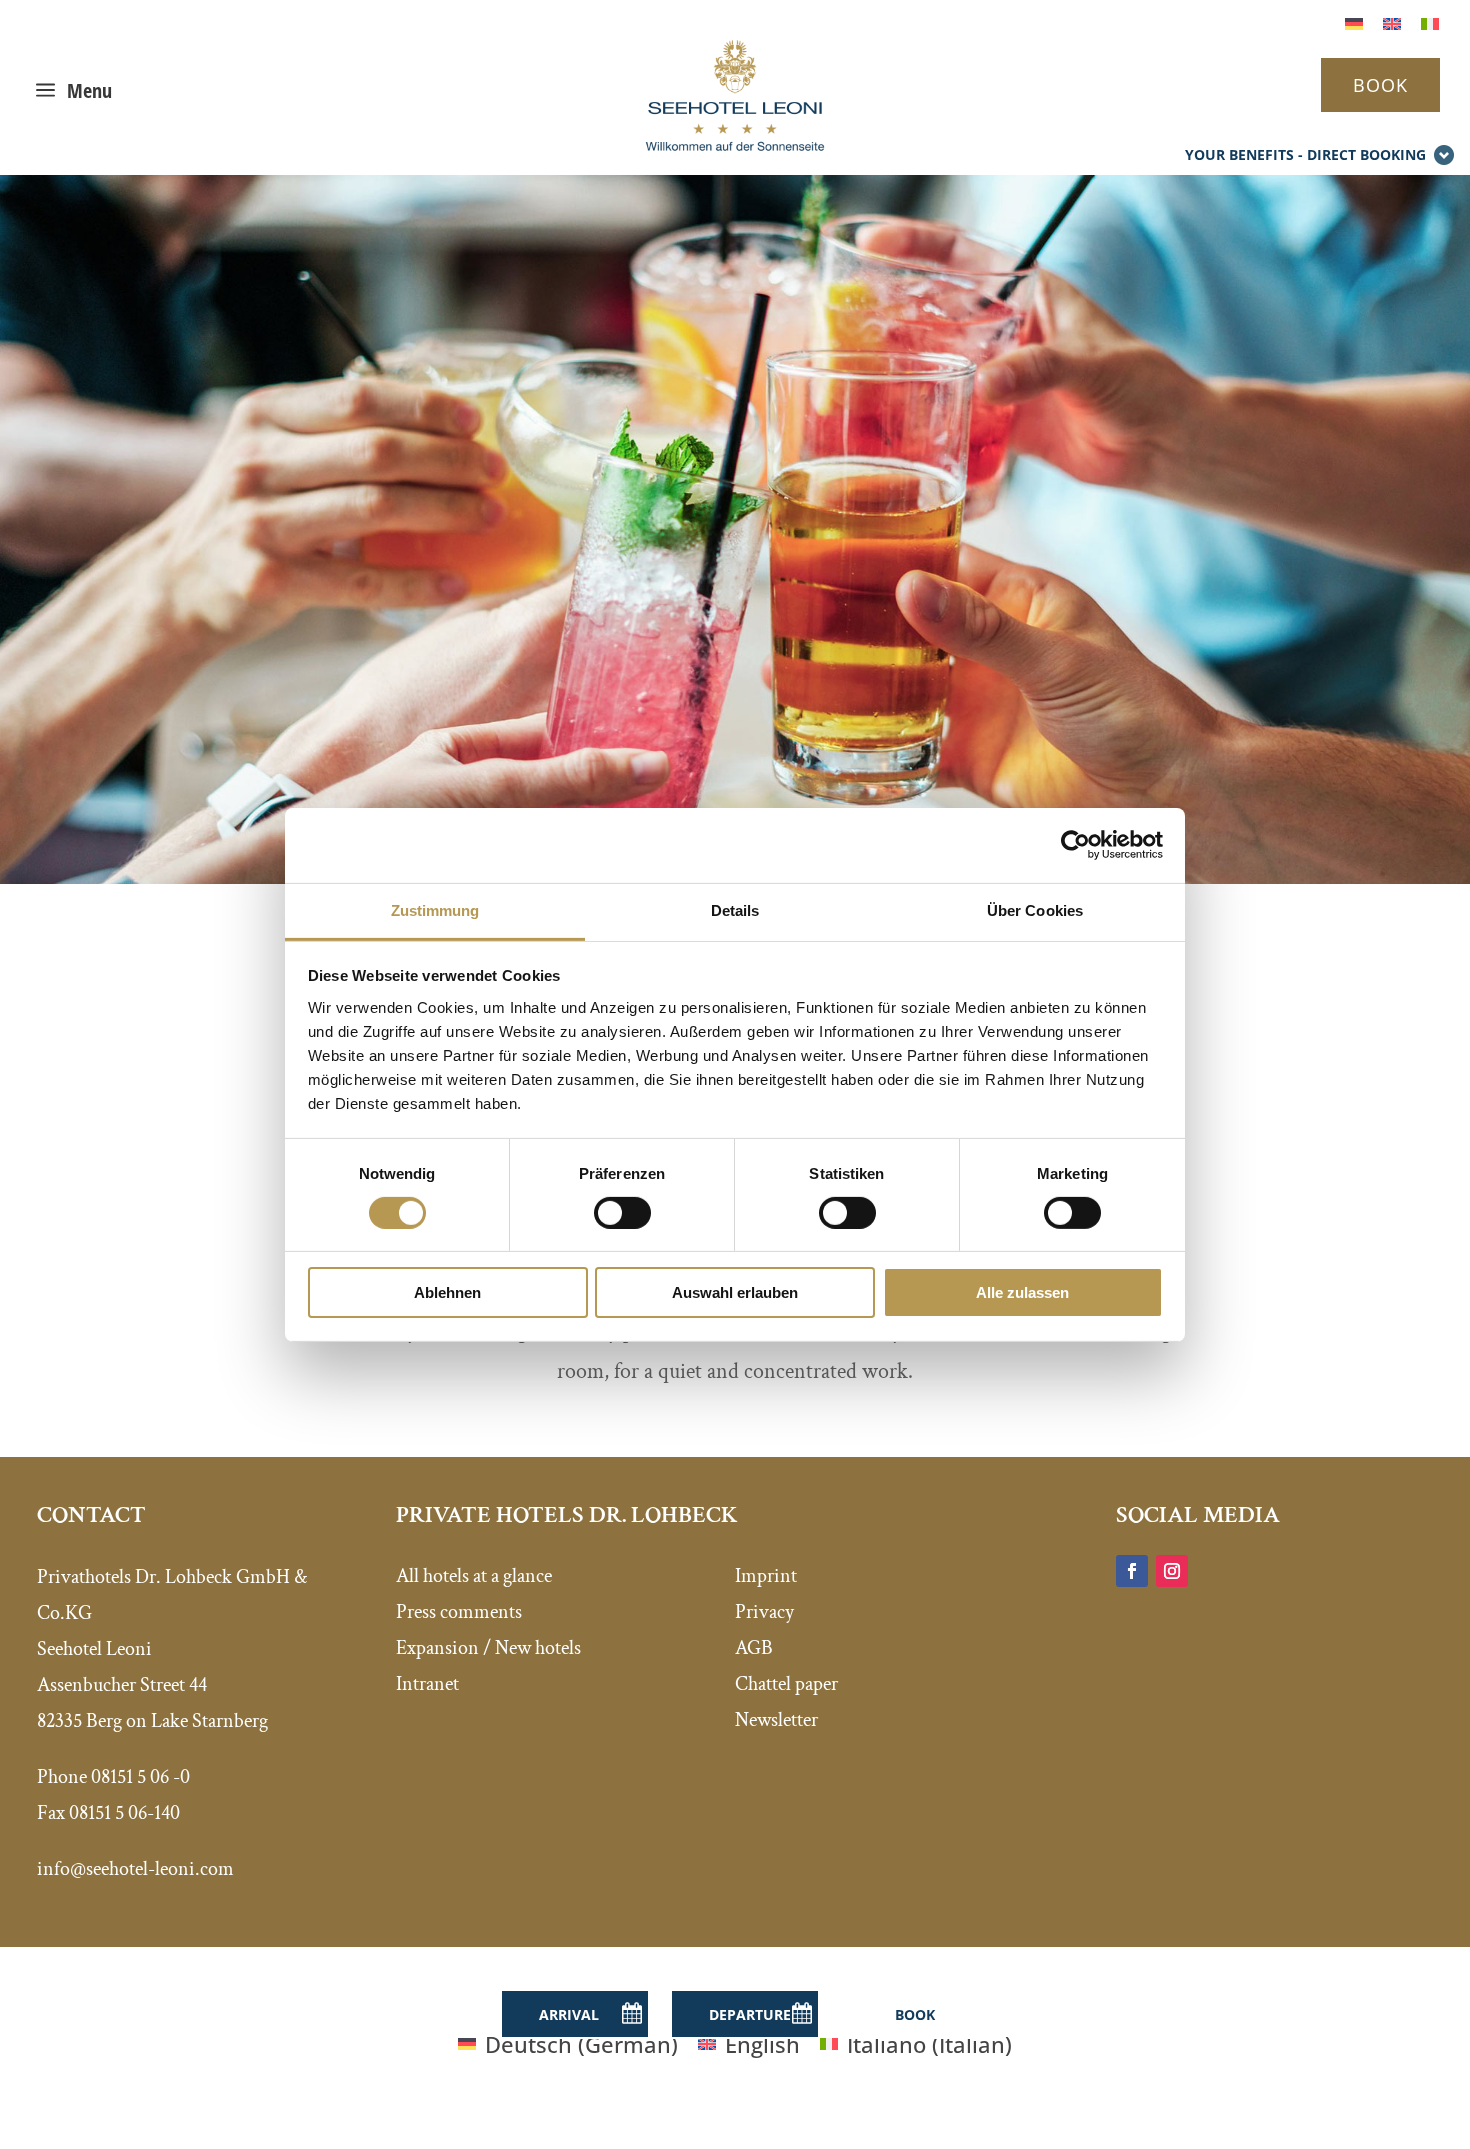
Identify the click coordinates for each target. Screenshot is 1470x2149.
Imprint (766, 1576)
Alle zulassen (1022, 1292)
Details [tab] (735, 909)
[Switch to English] (1392, 21)
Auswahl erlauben (735, 1292)
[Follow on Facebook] (1132, 1571)
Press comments (459, 1612)
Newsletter (776, 1720)
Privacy (764, 1612)
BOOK (1380, 85)
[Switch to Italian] (1430, 21)
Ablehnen (447, 1292)
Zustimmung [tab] (435, 909)
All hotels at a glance (474, 1576)
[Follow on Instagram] (1172, 1571)
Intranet (427, 1684)
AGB (754, 1648)
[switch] (622, 1213)
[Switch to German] (1354, 21)
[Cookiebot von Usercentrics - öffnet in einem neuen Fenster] (1075, 845)
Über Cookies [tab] (1035, 909)
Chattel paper (786, 1684)
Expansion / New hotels (488, 1648)
